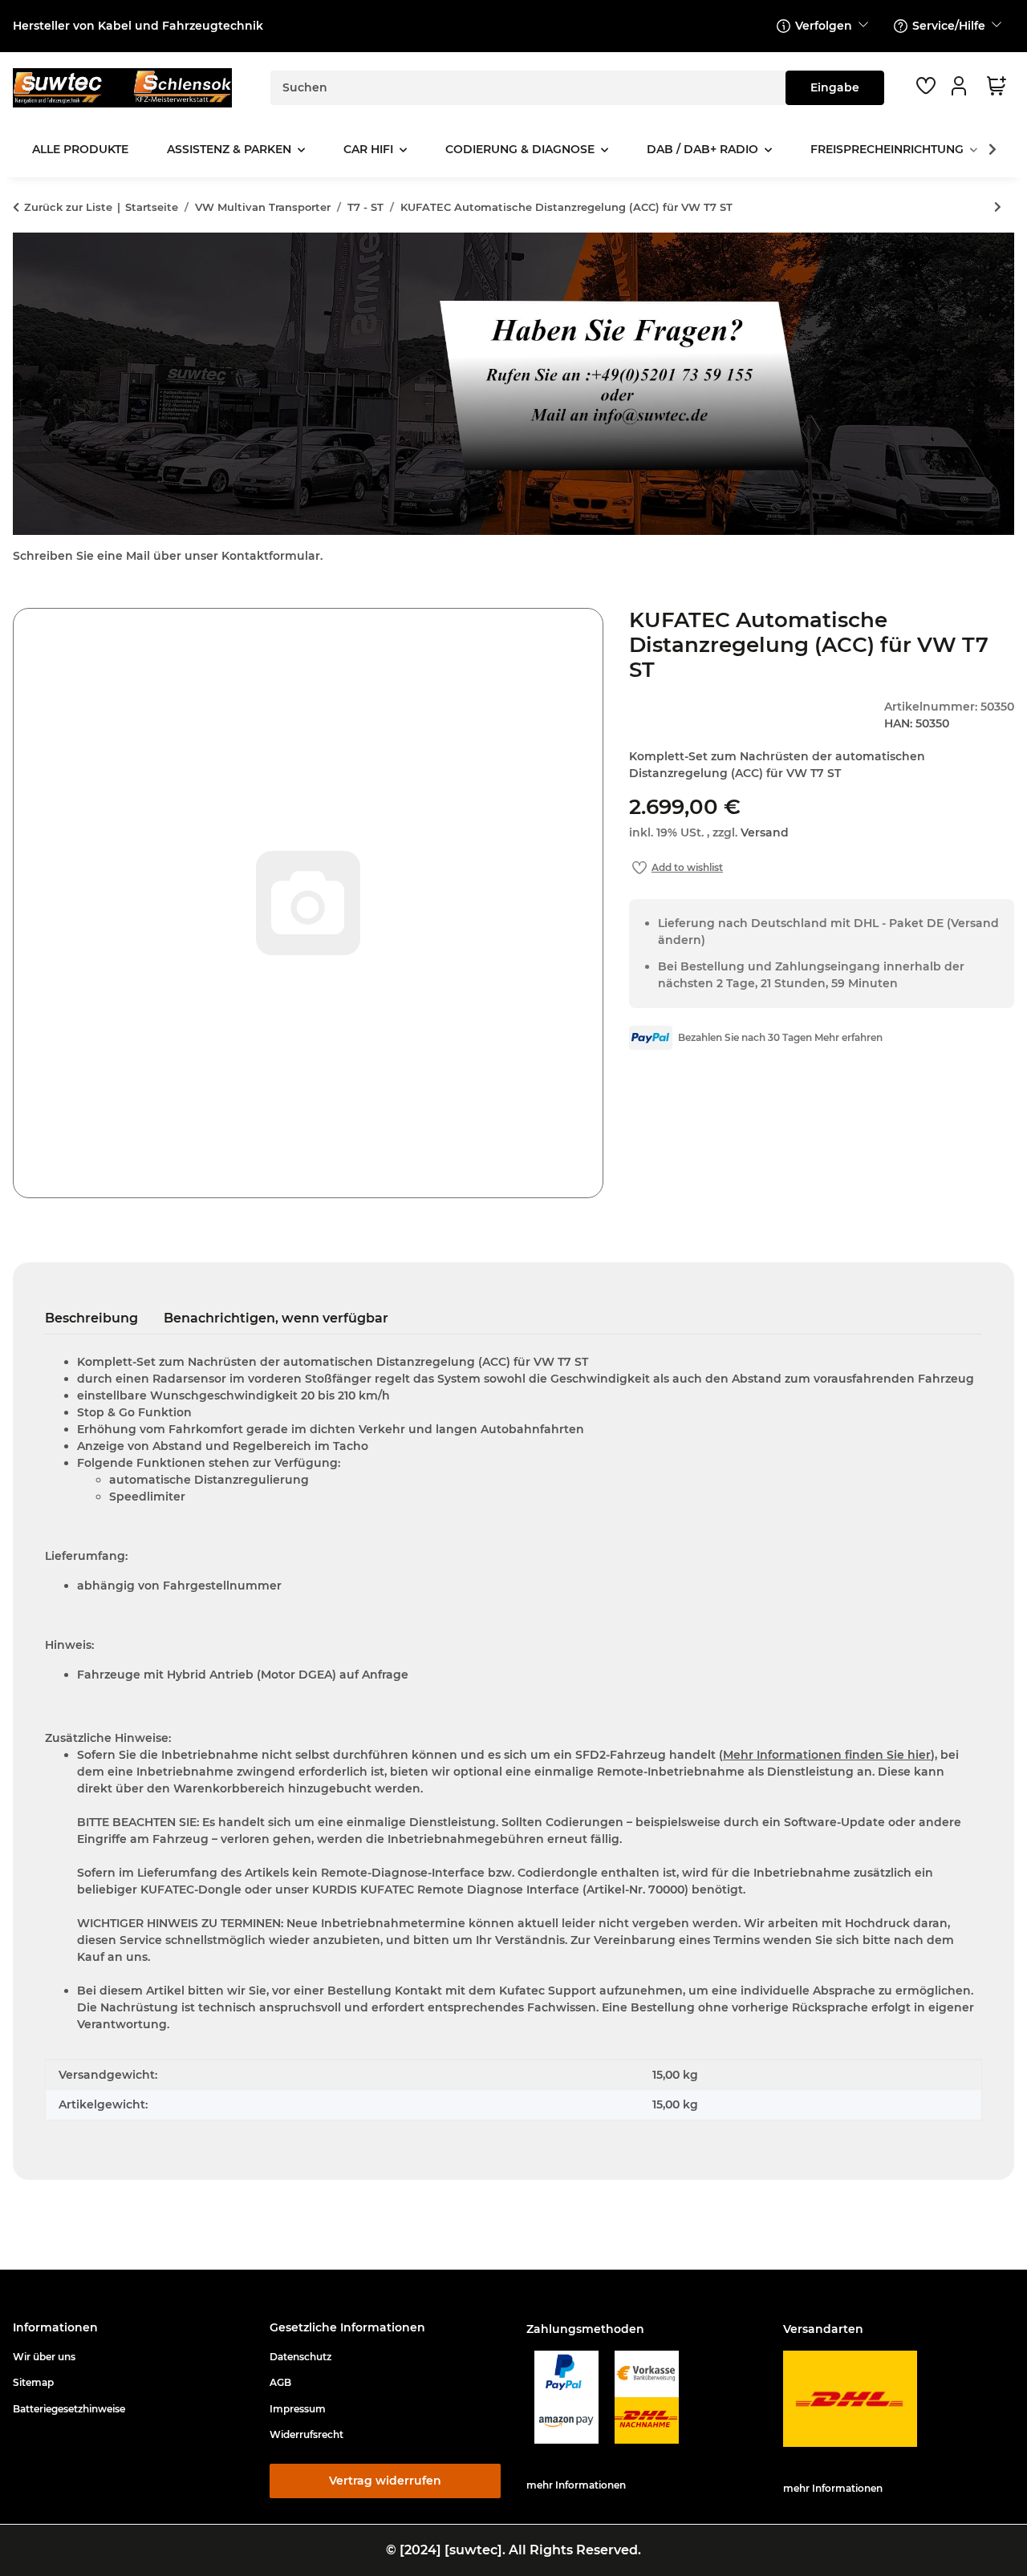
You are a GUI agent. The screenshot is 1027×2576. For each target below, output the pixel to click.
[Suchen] (835, 88)
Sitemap (33, 2382)
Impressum (298, 2409)
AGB (280, 2382)
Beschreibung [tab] (91, 1318)
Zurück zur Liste (68, 207)
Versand (765, 832)
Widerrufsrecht (306, 2434)
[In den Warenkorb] (26, 599)
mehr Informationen (576, 2485)
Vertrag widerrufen (385, 2481)
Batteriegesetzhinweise (69, 2409)
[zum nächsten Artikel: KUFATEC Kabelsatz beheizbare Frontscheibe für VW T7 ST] (998, 207)
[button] (961, 86)
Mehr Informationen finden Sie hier (827, 1755)
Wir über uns (44, 2357)
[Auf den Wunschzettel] (678, 868)
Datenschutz (300, 2357)
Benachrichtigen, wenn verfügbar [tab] (276, 1318)
